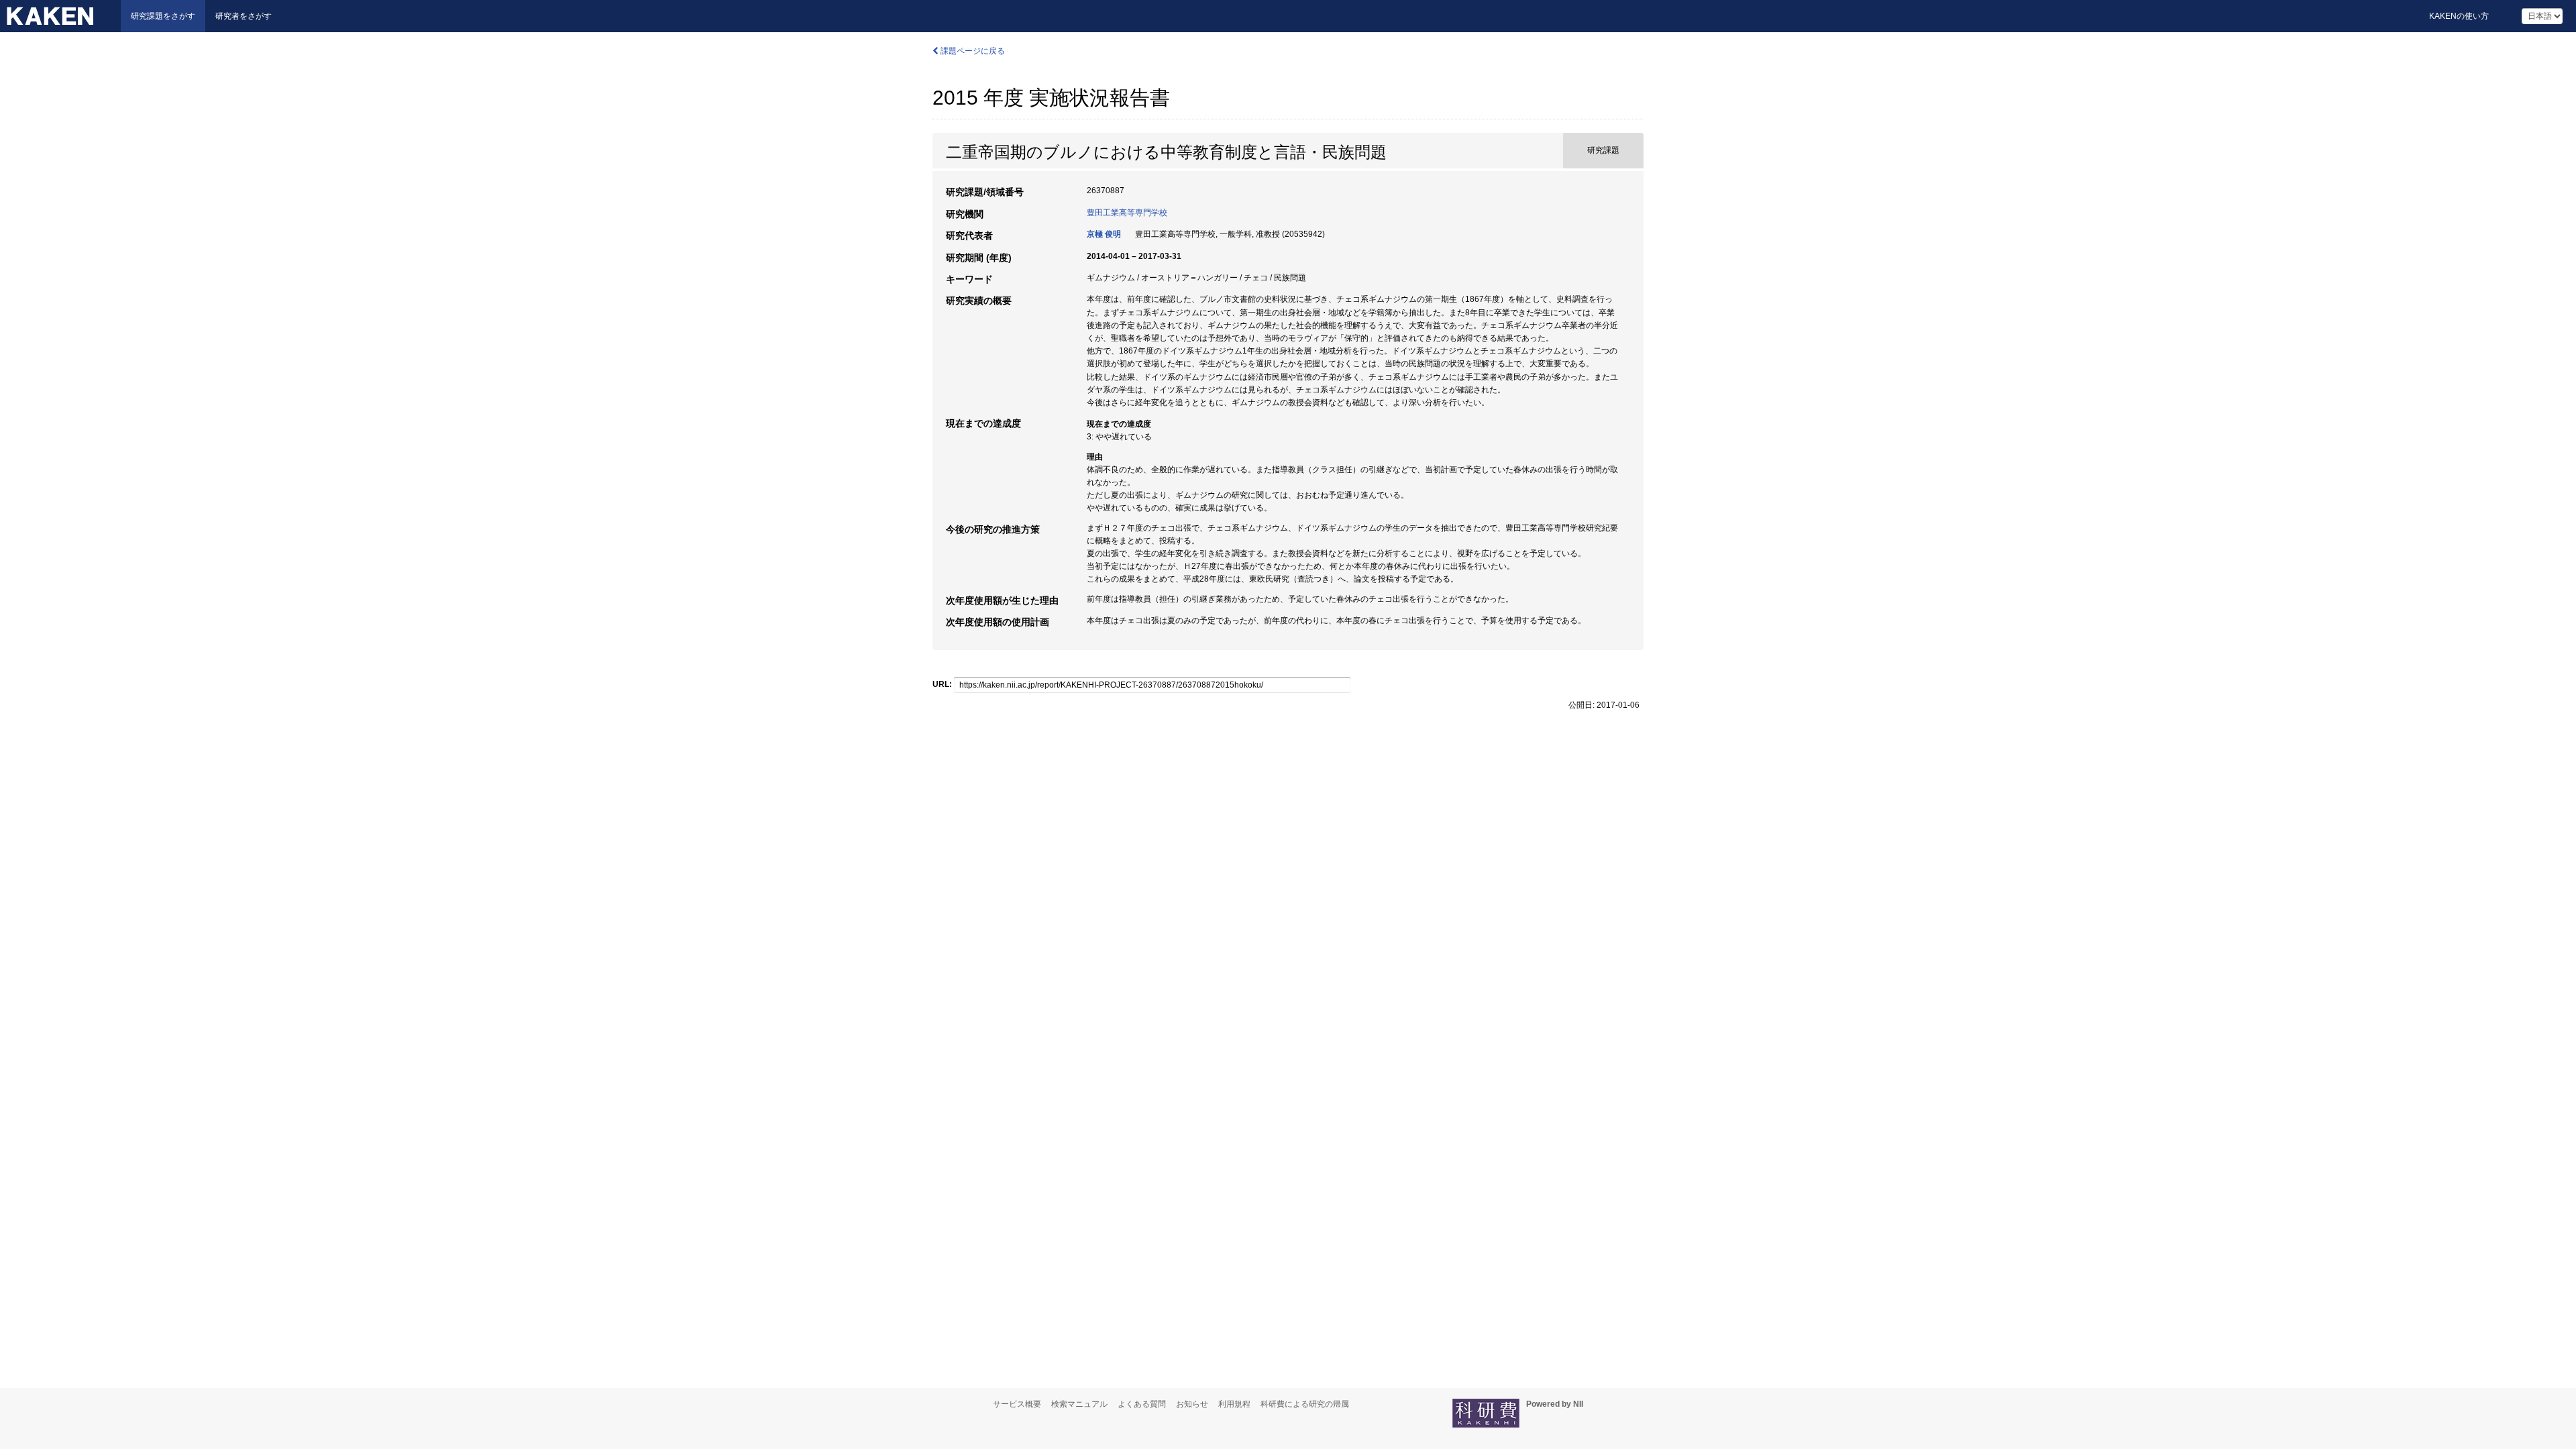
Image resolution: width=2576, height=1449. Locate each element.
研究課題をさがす (163, 16)
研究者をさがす (244, 16)
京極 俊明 (1104, 234)
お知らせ (1192, 1404)
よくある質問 (1142, 1404)
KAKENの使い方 (2459, 16)
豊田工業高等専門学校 (1127, 213)
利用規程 (1234, 1404)
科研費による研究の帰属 (1305, 1404)
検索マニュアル (1079, 1404)
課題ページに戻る (972, 51)
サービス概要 (1017, 1404)
